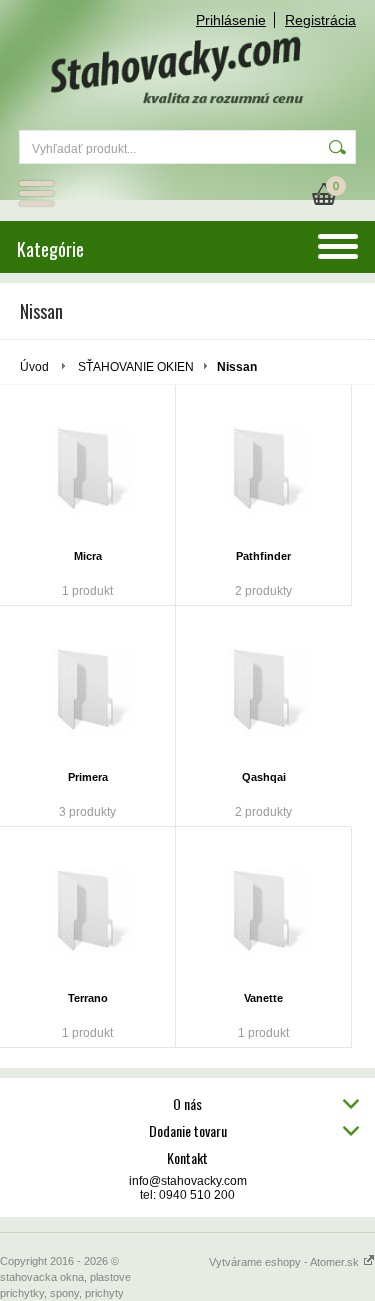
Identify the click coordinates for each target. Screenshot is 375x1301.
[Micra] (87, 470)
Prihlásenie (231, 20)
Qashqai (264, 777)
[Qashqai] (263, 691)
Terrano (88, 998)
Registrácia (320, 20)
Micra (88, 556)
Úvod (34, 367)
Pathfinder (263, 556)
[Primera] (87, 691)
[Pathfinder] (263, 470)
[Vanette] (263, 912)
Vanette (263, 998)
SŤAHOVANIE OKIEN (136, 367)
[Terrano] (87, 912)
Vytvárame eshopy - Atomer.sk (285, 1262)
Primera (88, 777)
